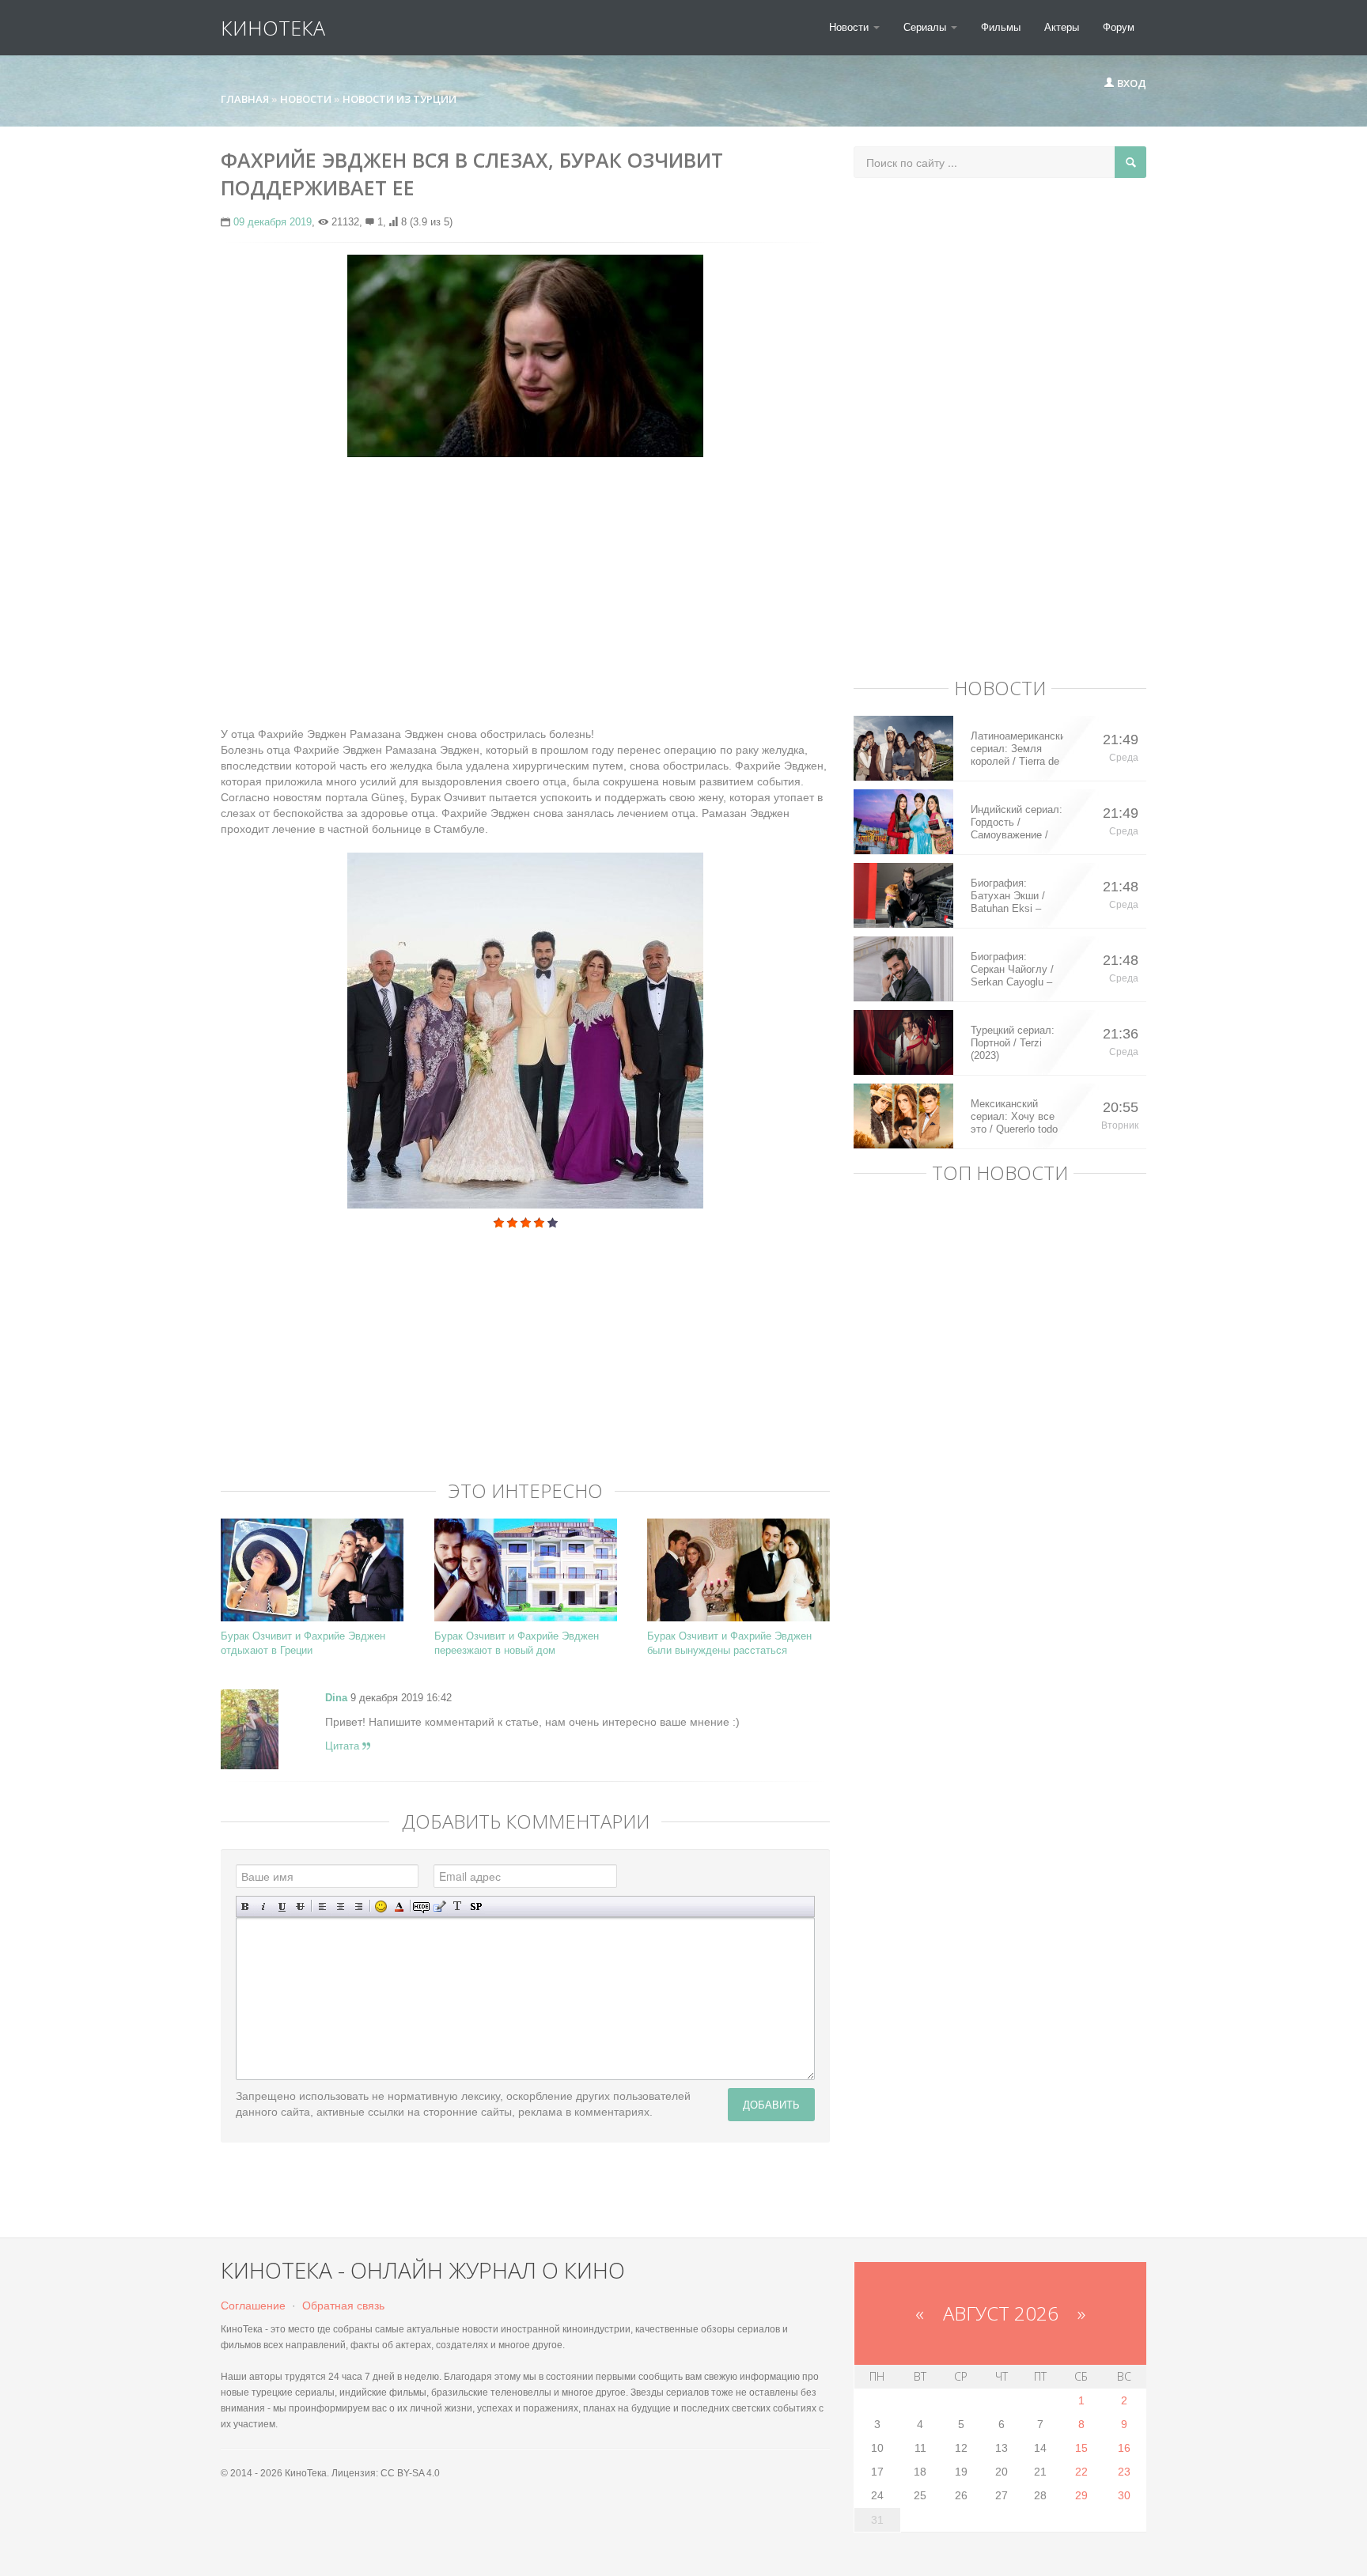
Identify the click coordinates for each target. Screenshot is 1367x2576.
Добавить (771, 2104)
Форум (1119, 27)
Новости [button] (850, 27)
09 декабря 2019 (273, 222)
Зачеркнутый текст (300, 1906)
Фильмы (1001, 27)
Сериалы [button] (926, 27)
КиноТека (273, 28)
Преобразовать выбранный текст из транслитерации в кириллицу (458, 1906)
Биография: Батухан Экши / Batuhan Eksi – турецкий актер (1008, 896)
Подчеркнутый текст (282, 1906)
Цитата (344, 1746)
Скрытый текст (421, 1906)
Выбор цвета (399, 1906)
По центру (341, 1906)
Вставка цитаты (439, 1906)
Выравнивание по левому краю (322, 1906)
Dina (336, 1698)
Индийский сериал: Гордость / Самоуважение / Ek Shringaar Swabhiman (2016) (1017, 823)
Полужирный (246, 1906)
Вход (1130, 83)
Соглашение (253, 2306)
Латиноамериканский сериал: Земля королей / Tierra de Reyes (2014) (1017, 749)
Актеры (1062, 27)
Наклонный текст (264, 1906)
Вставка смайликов (381, 1906)
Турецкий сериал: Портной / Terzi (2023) (1013, 1043)
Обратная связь (343, 2306)
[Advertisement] (525, 584)
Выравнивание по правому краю (359, 1906)
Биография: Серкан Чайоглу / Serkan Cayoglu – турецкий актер (1012, 970)
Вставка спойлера (476, 1906)
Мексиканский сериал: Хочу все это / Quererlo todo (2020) (1014, 1117)
